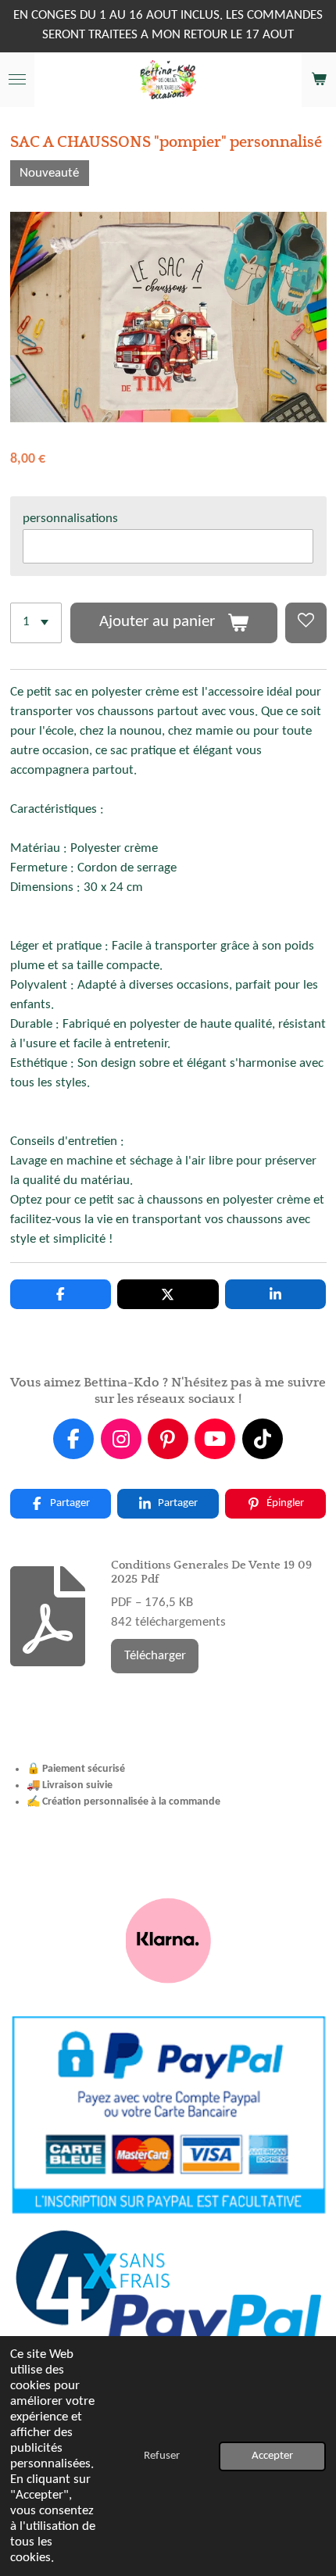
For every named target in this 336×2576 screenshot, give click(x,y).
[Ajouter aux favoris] (306, 623)
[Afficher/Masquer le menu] (17, 80)
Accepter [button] (272, 2456)
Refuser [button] (162, 2456)
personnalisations (70, 519)
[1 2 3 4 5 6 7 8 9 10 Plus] (36, 623)
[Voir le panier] (319, 80)
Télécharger (155, 1656)
